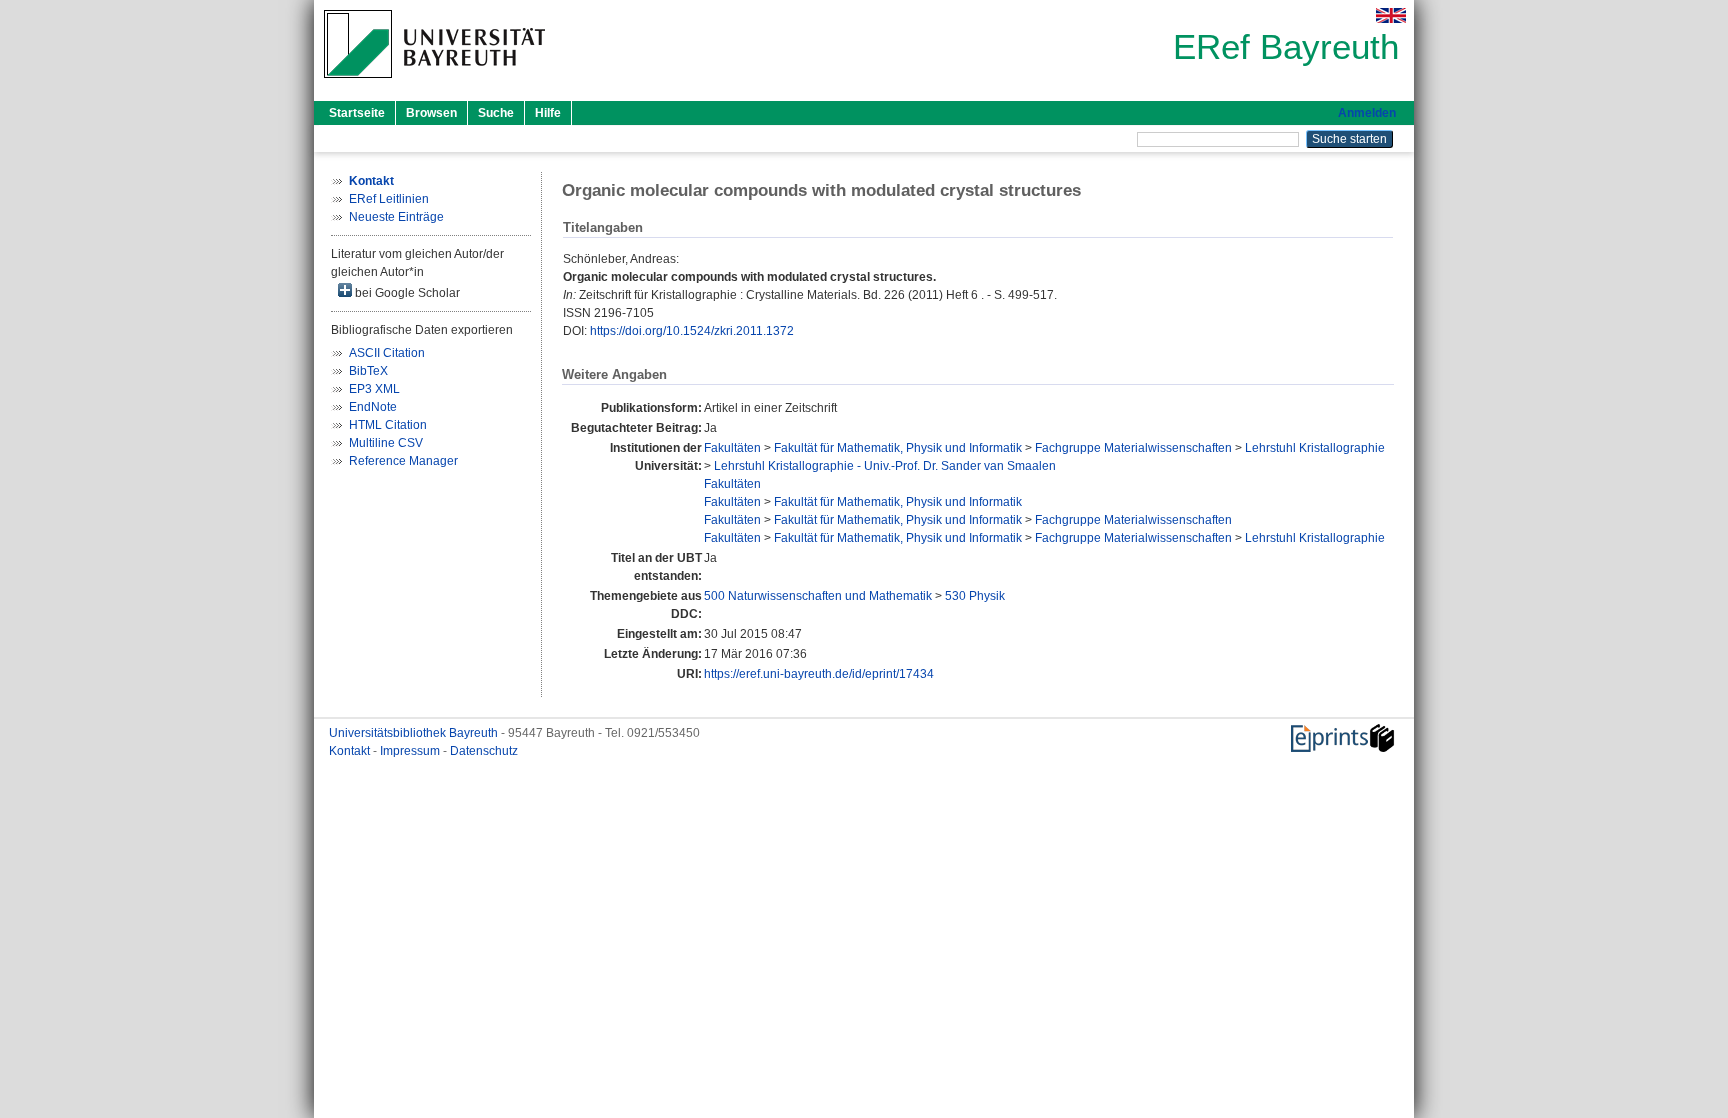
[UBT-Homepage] (434, 84)
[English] (1391, 15)
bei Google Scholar (406, 293)
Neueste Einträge (396, 217)
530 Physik (975, 596)
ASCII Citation (387, 353)
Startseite (357, 113)
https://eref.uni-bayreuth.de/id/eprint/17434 (819, 674)
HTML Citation (388, 425)
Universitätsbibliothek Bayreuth (415, 733)
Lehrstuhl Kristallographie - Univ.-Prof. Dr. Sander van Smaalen (885, 466)
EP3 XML (374, 389)
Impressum (411, 751)
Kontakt (351, 751)
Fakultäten (732, 448)
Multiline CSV (386, 443)
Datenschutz (484, 751)
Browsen (431, 113)
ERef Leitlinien (389, 199)
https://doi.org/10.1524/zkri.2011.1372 (692, 331)
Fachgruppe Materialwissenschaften (1133, 448)
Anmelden (1367, 113)
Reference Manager (403, 461)
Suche (496, 113)
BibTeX (368, 371)
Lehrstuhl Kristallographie (1315, 448)
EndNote (373, 407)
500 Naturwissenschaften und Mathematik (818, 596)
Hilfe (548, 113)
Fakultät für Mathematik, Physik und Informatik (898, 448)
